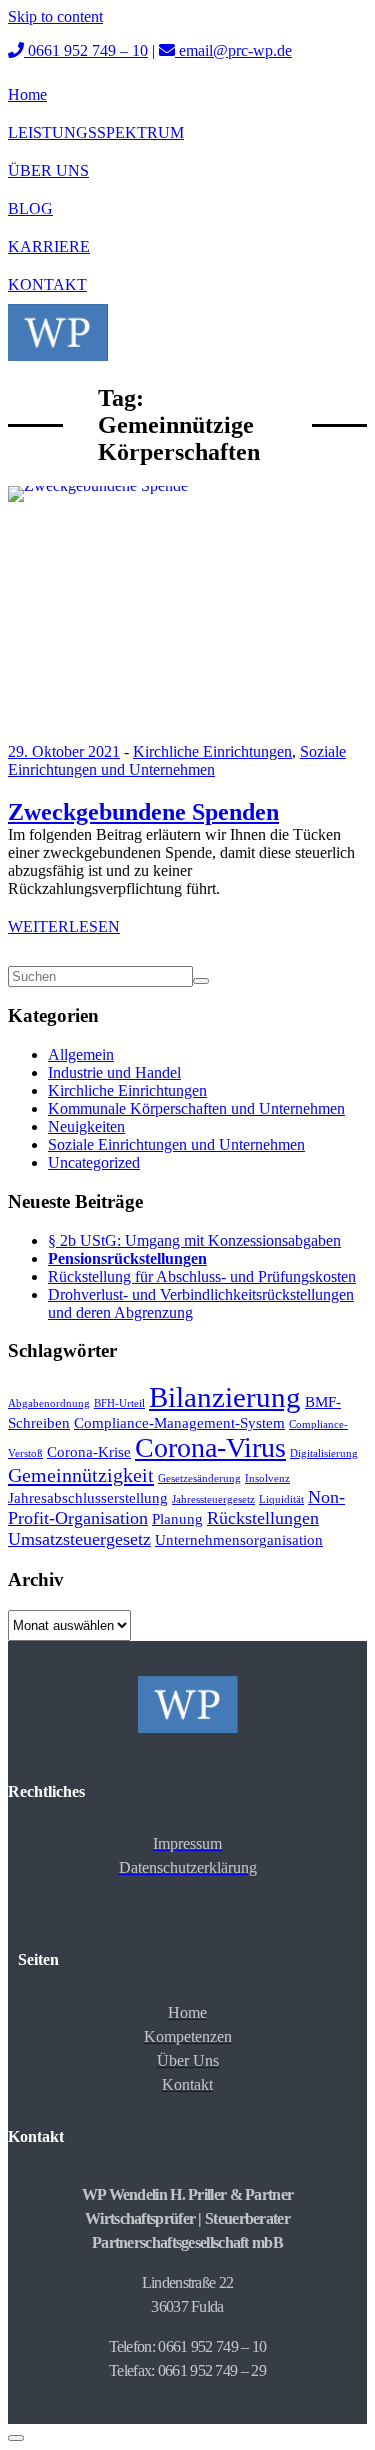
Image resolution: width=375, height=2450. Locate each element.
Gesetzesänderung (199, 1478)
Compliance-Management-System (179, 1423)
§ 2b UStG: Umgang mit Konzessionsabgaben (194, 1240)
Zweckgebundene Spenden (143, 812)
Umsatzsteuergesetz (79, 1539)
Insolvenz (267, 1478)
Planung (177, 1519)
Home (27, 94)
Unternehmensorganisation (239, 1540)
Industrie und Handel (114, 1072)
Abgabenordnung (49, 1403)
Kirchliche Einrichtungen (212, 751)
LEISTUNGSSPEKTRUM (96, 132)
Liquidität (281, 1499)
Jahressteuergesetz (213, 1499)
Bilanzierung (225, 1397)
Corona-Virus (210, 1447)
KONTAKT (47, 284)
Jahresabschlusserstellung (88, 1498)
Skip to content (55, 16)
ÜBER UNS (48, 170)
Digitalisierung (324, 1453)
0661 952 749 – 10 (86, 50)
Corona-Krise (89, 1452)
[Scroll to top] (16, 2438)
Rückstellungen (263, 1518)
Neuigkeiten (86, 1126)
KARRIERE (49, 246)
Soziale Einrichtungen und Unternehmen (177, 760)
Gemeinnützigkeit (81, 1475)
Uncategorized (94, 1162)
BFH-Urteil (119, 1403)
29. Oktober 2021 (64, 751)
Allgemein (81, 1054)
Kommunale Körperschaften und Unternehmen (196, 1108)
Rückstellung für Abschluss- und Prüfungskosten (202, 1276)
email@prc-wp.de (233, 50)
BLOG (30, 208)
